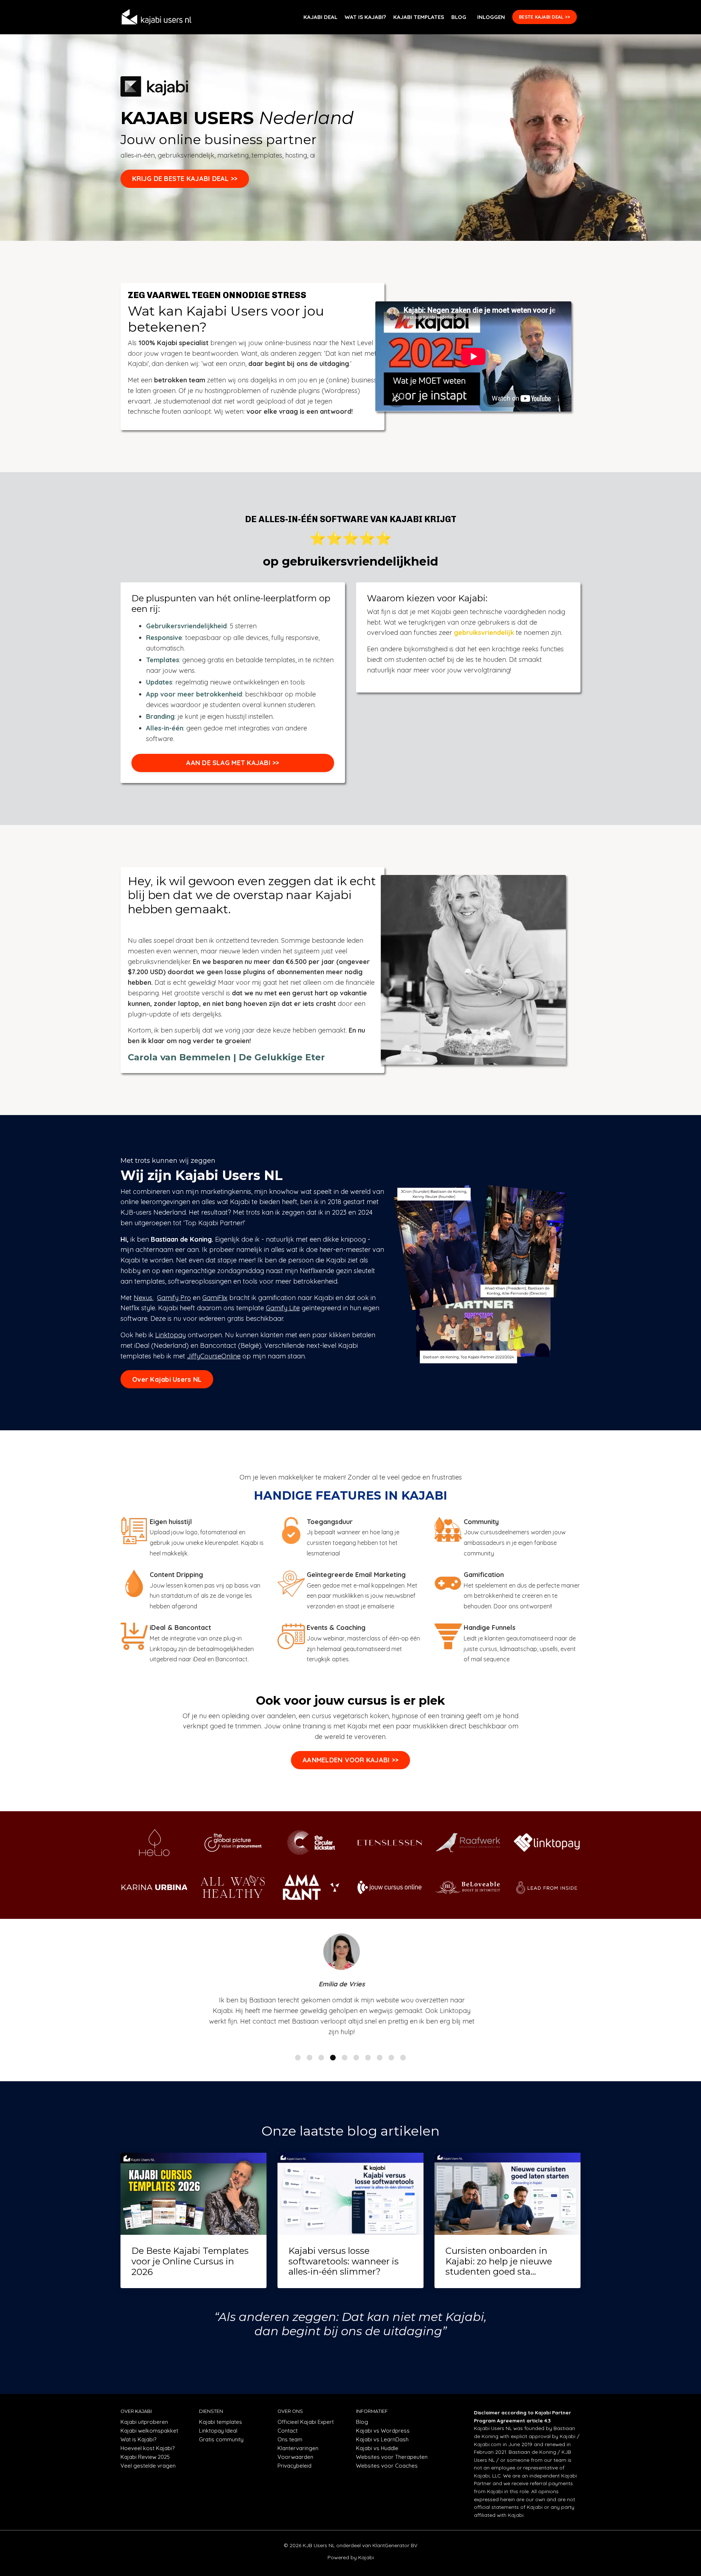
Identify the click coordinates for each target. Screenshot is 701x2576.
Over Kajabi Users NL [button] (167, 1379)
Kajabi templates (221, 2422)
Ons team (290, 2439)
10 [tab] (403, 2058)
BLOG (459, 17)
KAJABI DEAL (320, 17)
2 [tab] (310, 2058)
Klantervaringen (298, 2448)
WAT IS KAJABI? (365, 17)
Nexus (143, 1298)
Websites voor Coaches (387, 2466)
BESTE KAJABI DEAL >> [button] (545, 17)
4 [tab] (333, 2058)
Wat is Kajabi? (138, 2439)
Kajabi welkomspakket (149, 2431)
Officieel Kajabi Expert (306, 2422)
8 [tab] (380, 2058)
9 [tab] (391, 2058)
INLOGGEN (491, 17)
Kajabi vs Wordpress (383, 2431)
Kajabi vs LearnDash (382, 2439)
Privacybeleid (294, 2466)
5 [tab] (345, 2058)
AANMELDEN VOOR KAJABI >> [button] (350, 1760)
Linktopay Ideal (218, 2431)
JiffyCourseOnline (214, 1356)
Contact (288, 2431)
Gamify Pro (174, 1298)
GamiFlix (215, 1298)
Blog (362, 2422)
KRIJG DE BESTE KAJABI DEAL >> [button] (185, 179)
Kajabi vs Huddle (377, 2448)
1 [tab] (298, 2058)
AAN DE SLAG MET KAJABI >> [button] (233, 763)
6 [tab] (356, 2058)
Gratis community (221, 2439)
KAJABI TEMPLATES (419, 17)
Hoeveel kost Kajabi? (148, 2448)
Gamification (484, 1575)
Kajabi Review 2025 (145, 2457)
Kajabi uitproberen (144, 2422)
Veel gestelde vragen (148, 2466)
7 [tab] (368, 2058)
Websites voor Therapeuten (392, 2457)
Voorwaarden (295, 2457)
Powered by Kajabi (351, 2557)
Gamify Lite (283, 1308)
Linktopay (171, 1335)
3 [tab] (321, 2058)
